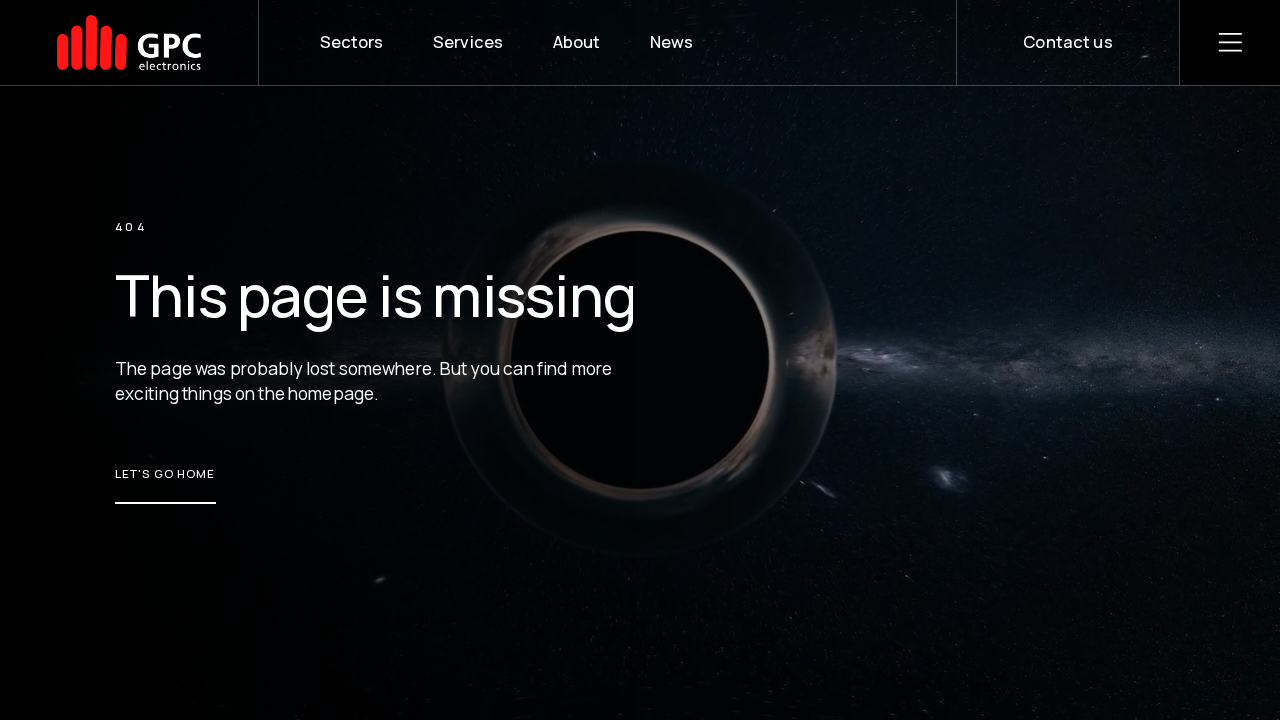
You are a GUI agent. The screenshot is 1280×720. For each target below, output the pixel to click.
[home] (129, 42)
